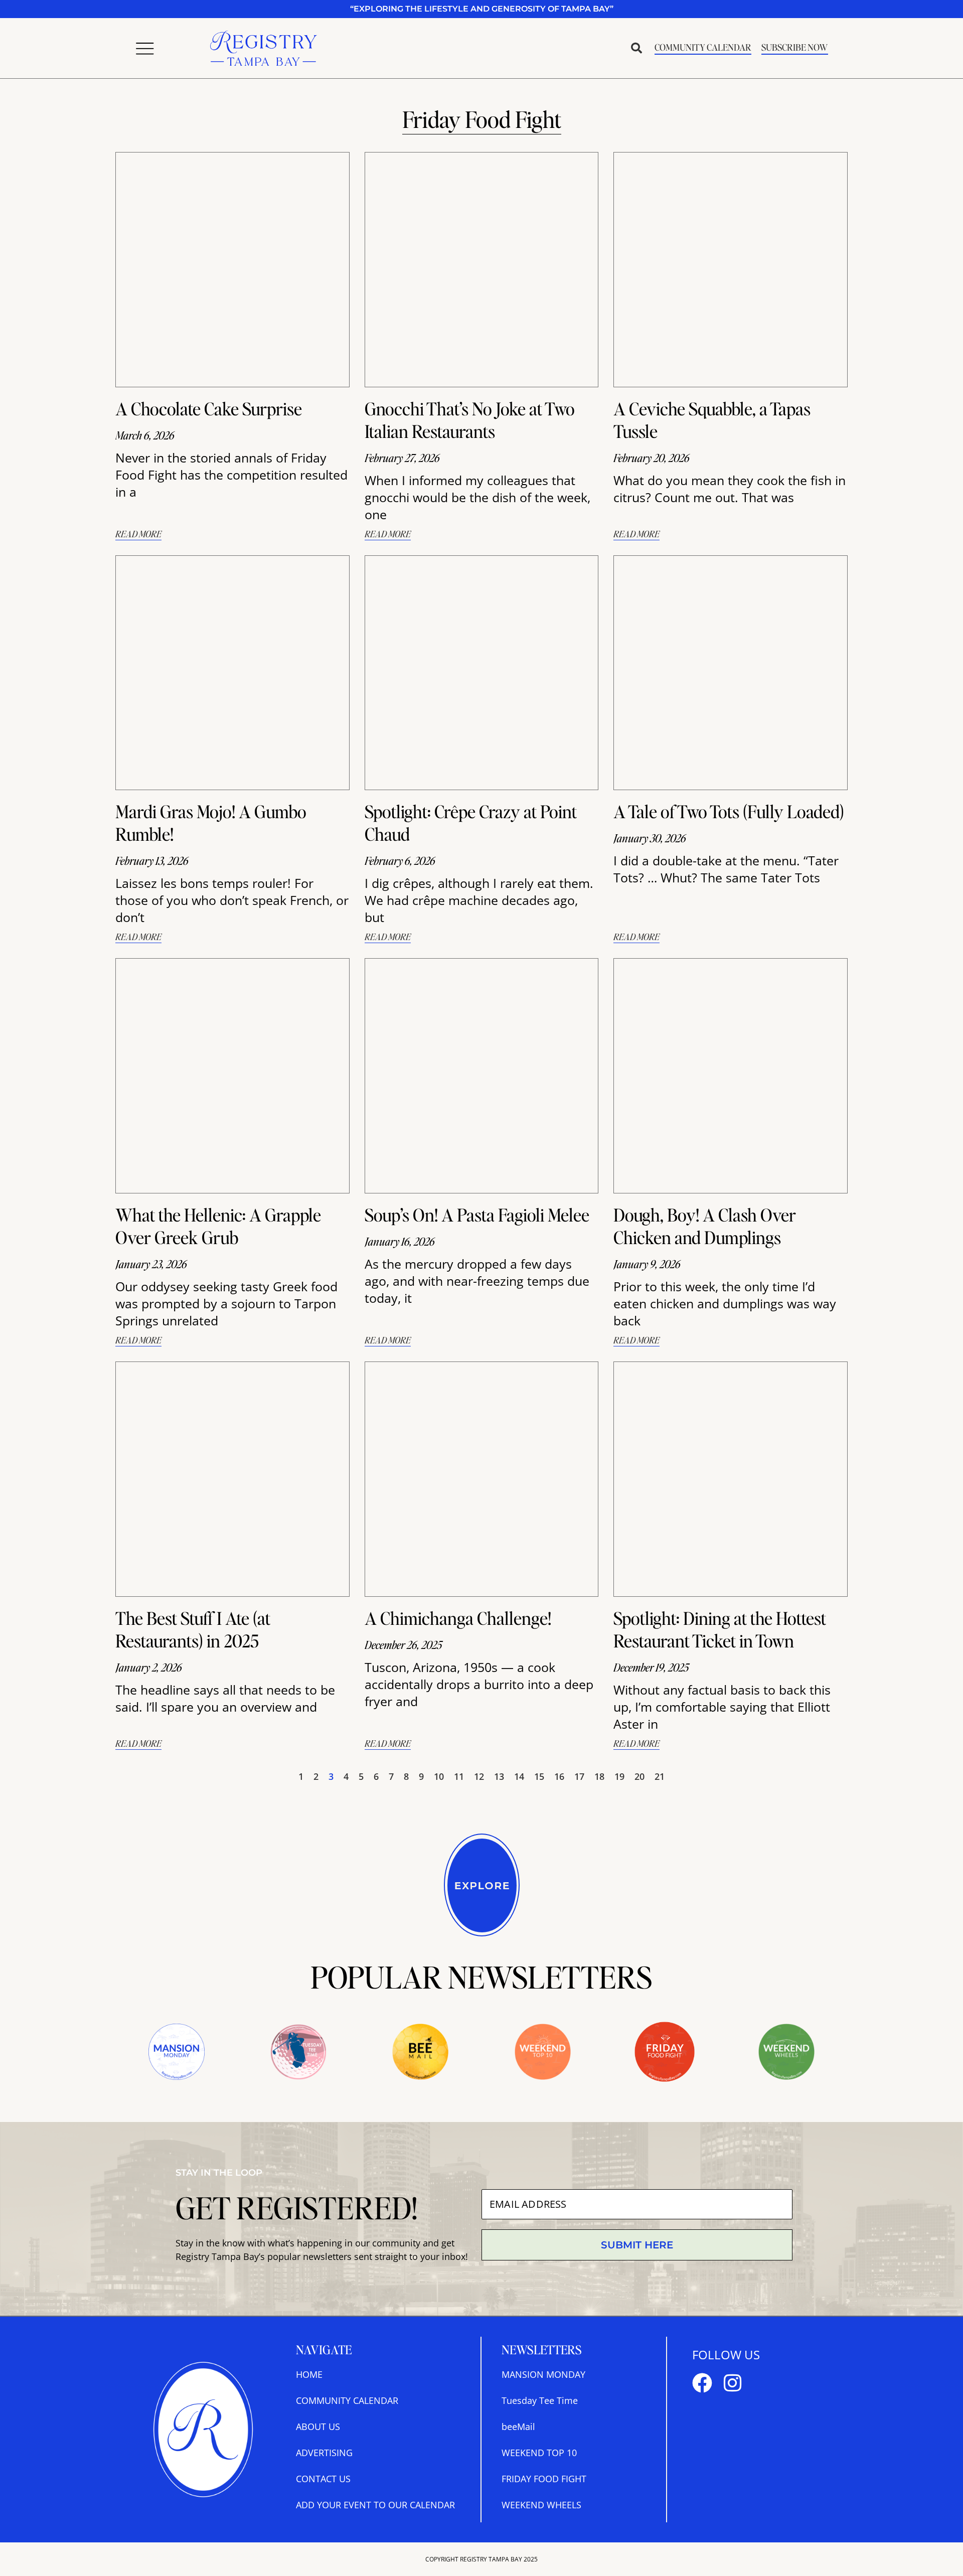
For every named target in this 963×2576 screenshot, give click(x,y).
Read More (138, 534)
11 (459, 1776)
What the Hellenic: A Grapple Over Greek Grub (218, 1226)
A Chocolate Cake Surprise (209, 408)
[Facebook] (702, 2383)
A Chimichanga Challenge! (458, 1618)
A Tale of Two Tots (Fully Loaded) (729, 811)
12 (479, 1776)
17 (579, 1776)
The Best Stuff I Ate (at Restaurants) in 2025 (193, 1629)
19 (619, 1776)
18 (599, 1776)
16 (559, 1776)
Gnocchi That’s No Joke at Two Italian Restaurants (470, 420)
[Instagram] (732, 2383)
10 (439, 1776)
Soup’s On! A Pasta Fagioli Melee (477, 1215)
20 (639, 1776)
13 (499, 1776)
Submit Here (637, 2245)
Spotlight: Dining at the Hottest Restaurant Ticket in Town (720, 1629)
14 (519, 1776)
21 (660, 1776)
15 (539, 1776)
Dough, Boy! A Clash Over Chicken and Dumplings (705, 1226)
